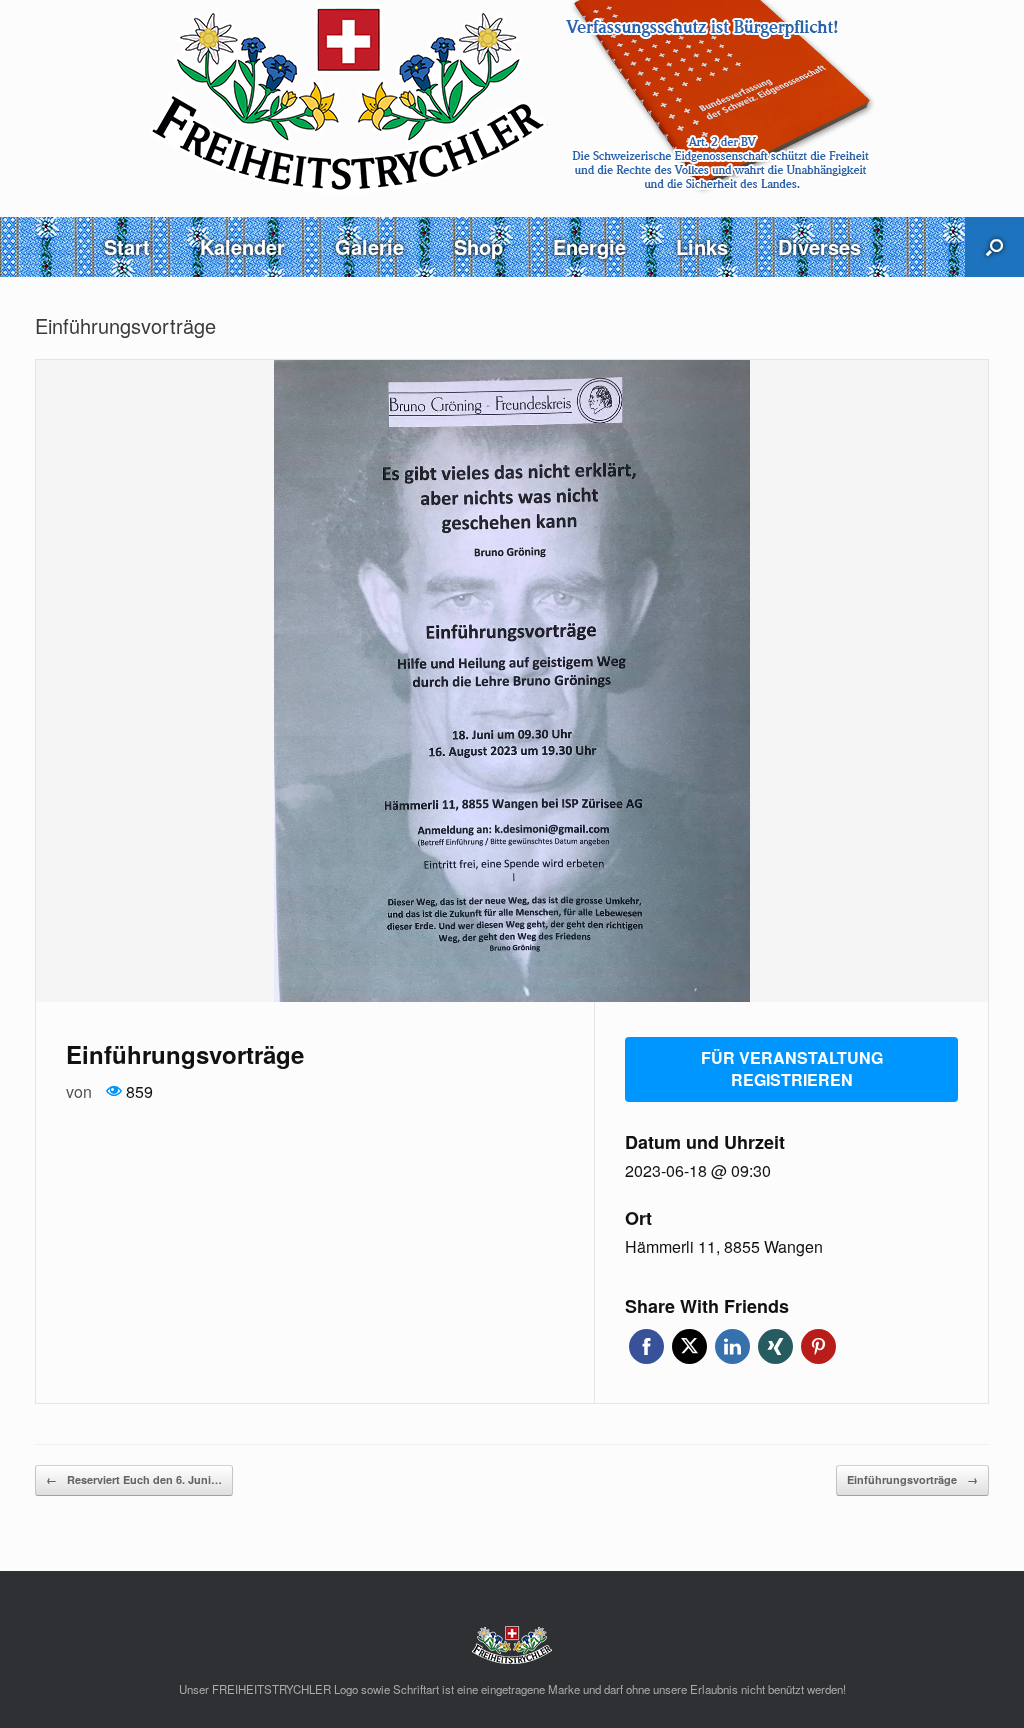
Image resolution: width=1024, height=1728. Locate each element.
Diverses (819, 246)
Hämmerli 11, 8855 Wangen (724, 1247)
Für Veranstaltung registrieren (792, 1069)
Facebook (646, 1346)
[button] (994, 247)
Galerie (369, 246)
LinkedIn (732, 1346)
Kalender (242, 246)
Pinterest (818, 1346)
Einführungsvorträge (912, 1479)
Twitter (689, 1346)
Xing (775, 1346)
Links (702, 246)
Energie (589, 246)
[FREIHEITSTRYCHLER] (512, 97)
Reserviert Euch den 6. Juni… (134, 1479)
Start (127, 246)
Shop (478, 246)
